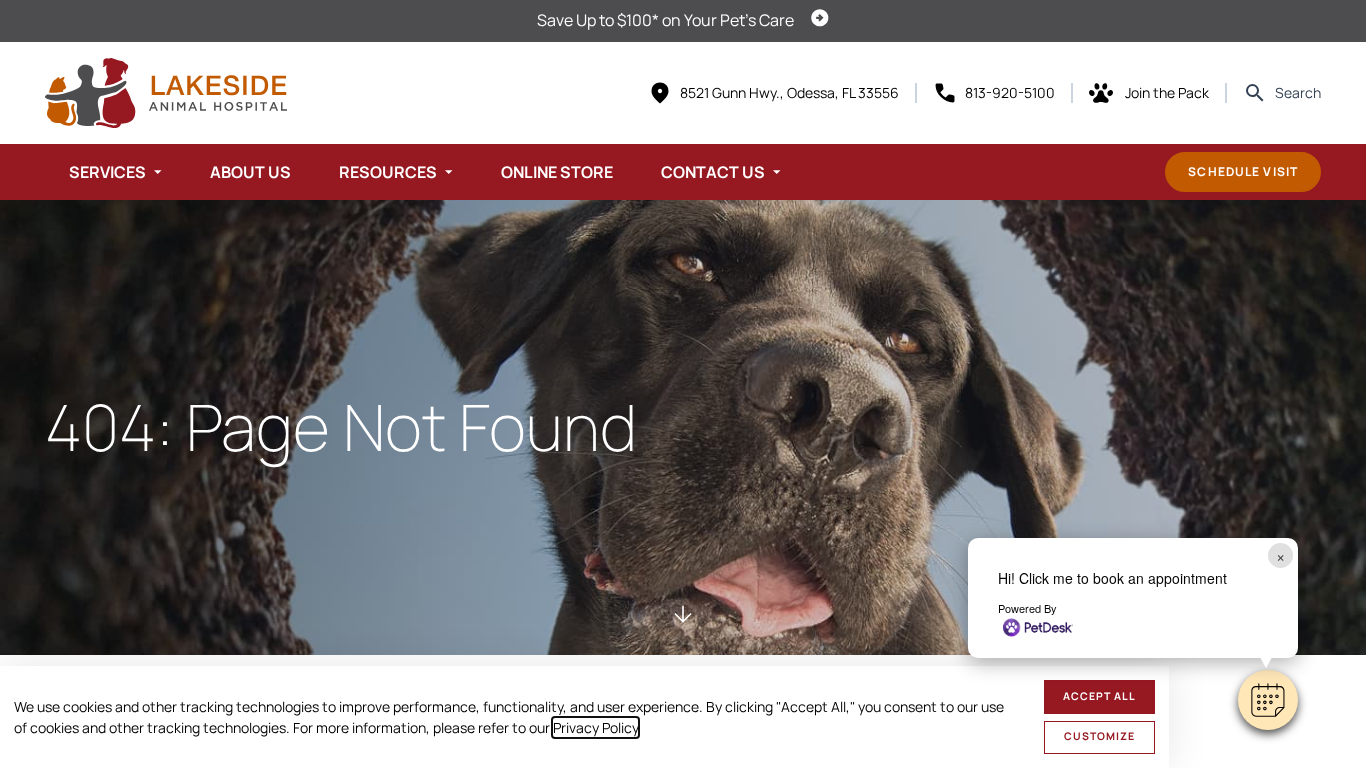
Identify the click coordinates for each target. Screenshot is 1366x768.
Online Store (557, 172)
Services (107, 172)
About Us (250, 172)
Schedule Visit (1243, 171)
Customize (1099, 736)
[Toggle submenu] (158, 172)
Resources (388, 172)
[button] (1268, 700)
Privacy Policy (595, 727)
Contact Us (713, 172)
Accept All (1099, 696)
